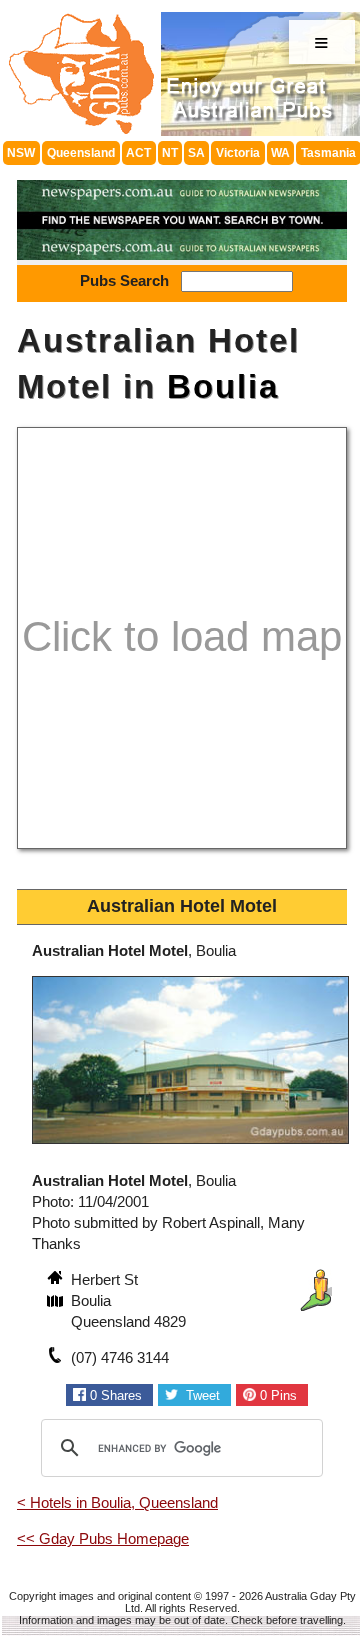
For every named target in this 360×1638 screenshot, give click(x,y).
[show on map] (57, 1303)
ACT (138, 153)
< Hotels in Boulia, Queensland (117, 1502)
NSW (21, 153)
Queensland (81, 153)
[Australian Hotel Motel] (190, 1146)
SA (196, 153)
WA (280, 153)
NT (170, 153)
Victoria (238, 153)
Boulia (223, 386)
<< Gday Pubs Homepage (103, 1538)
